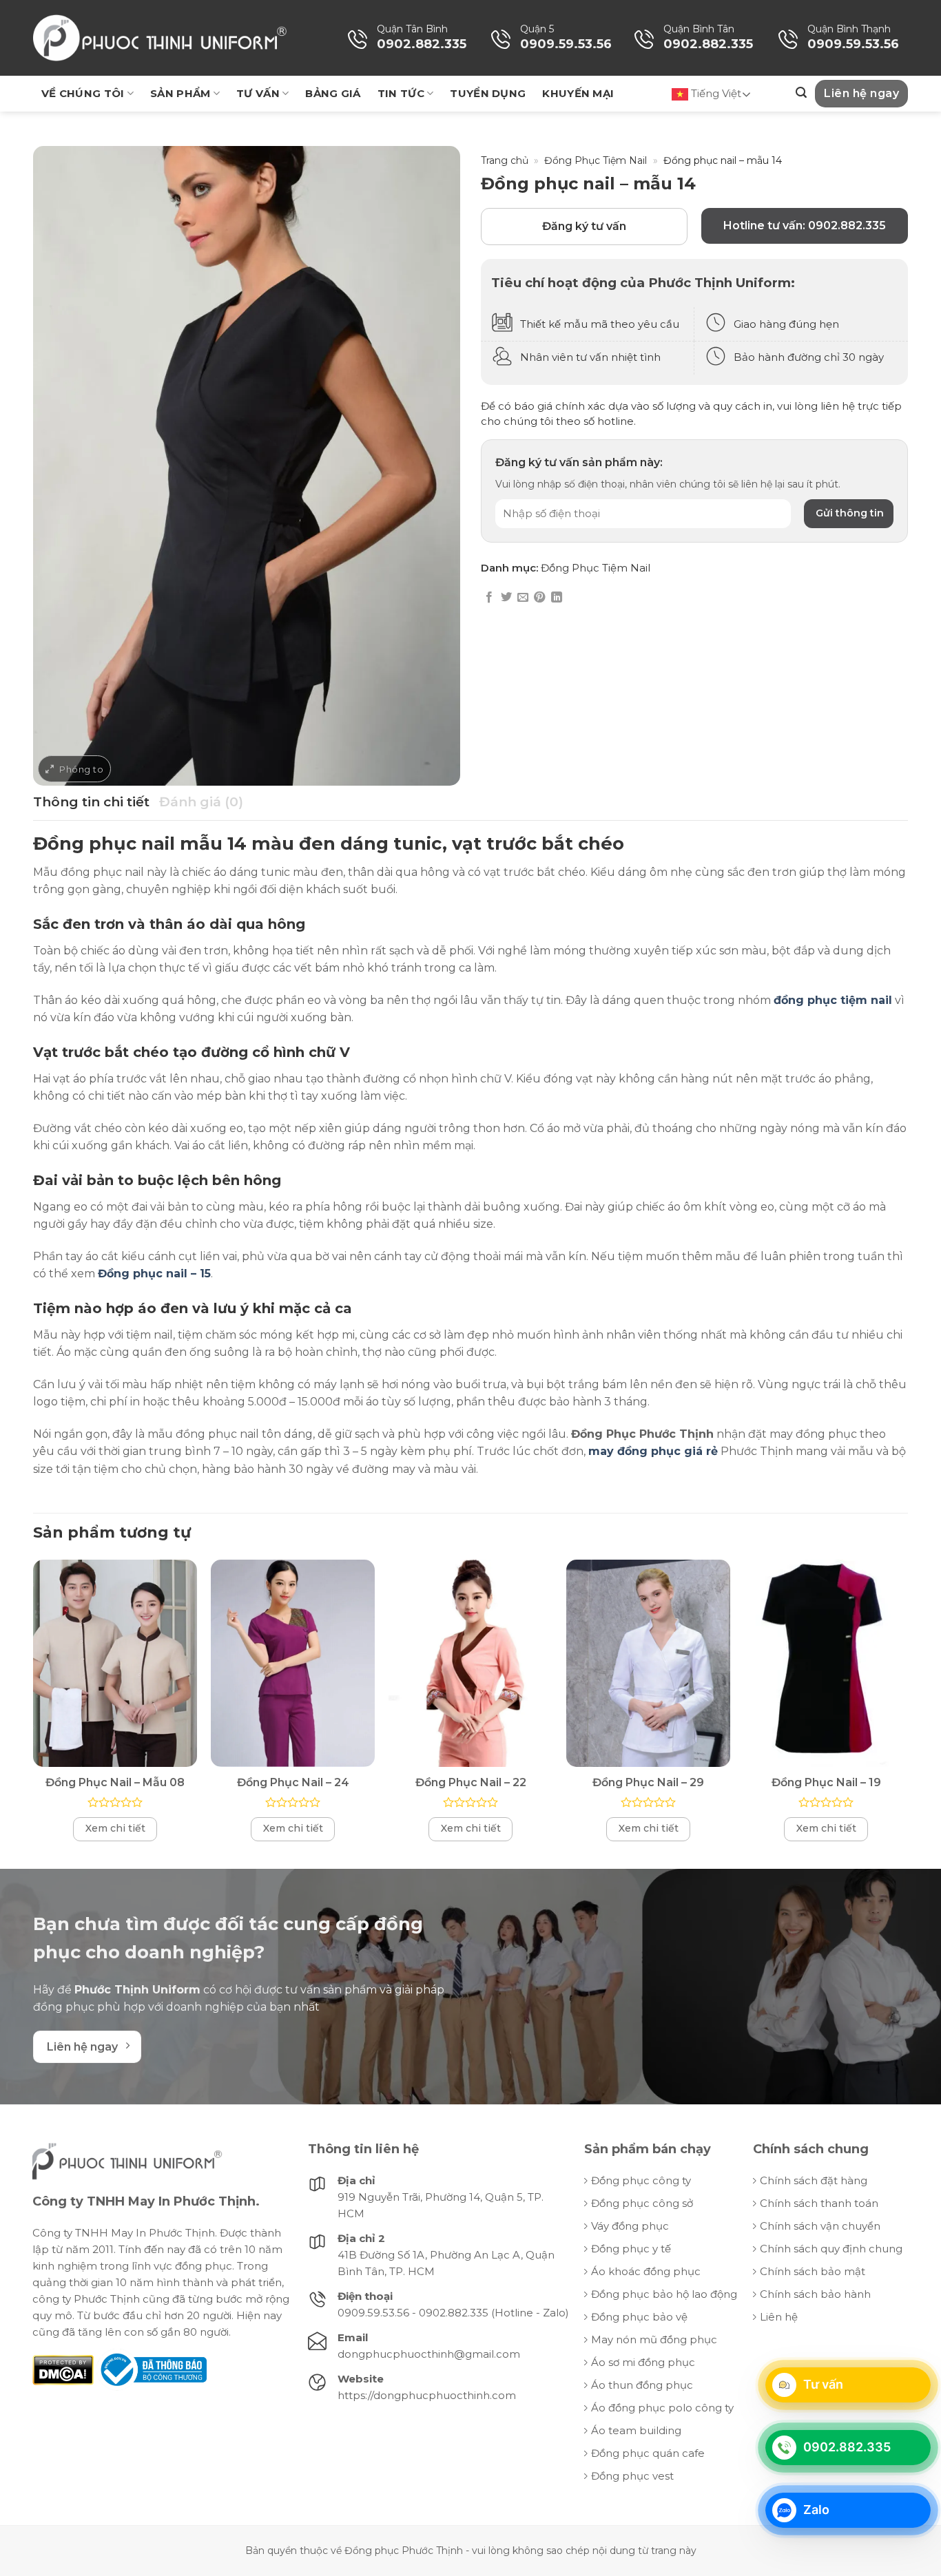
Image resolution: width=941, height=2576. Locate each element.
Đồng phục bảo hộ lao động (664, 2294)
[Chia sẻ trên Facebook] (489, 598)
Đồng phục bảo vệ (639, 2317)
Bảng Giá (333, 93)
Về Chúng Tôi (83, 93)
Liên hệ (779, 2317)
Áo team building (636, 2430)
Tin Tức (401, 93)
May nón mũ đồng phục (654, 2339)
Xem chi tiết (115, 1828)
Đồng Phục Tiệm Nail (596, 160)
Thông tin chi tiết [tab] (91, 802)
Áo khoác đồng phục (646, 2271)
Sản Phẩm (180, 93)
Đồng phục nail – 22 (471, 1782)
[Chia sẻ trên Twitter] (506, 598)
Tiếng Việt (715, 93)
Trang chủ (505, 160)
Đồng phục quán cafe (648, 2453)
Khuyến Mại (578, 93)
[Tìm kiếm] (801, 93)
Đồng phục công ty (641, 2180)
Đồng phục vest (632, 2476)
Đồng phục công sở (642, 2203)
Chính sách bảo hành (815, 2294)
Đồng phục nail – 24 (293, 1782)
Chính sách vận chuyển (820, 2226)
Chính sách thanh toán (819, 2203)
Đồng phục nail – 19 (826, 1782)
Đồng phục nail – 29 (648, 1782)
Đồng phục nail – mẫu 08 (115, 1782)
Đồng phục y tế (631, 2249)
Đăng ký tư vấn (584, 226)
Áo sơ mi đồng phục (643, 2362)
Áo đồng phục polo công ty (662, 2408)
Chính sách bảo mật (813, 2271)
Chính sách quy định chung (831, 2249)
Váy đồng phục (630, 2226)
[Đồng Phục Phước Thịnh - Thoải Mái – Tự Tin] (160, 38)
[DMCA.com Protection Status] (63, 2369)
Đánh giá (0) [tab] (201, 802)
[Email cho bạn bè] (523, 598)
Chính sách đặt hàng (814, 2180)
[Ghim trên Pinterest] (539, 598)
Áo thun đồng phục (642, 2385)
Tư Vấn (258, 93)
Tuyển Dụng (488, 93)
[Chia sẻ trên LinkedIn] (557, 598)
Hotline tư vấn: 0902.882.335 (805, 226)
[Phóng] (74, 769)
